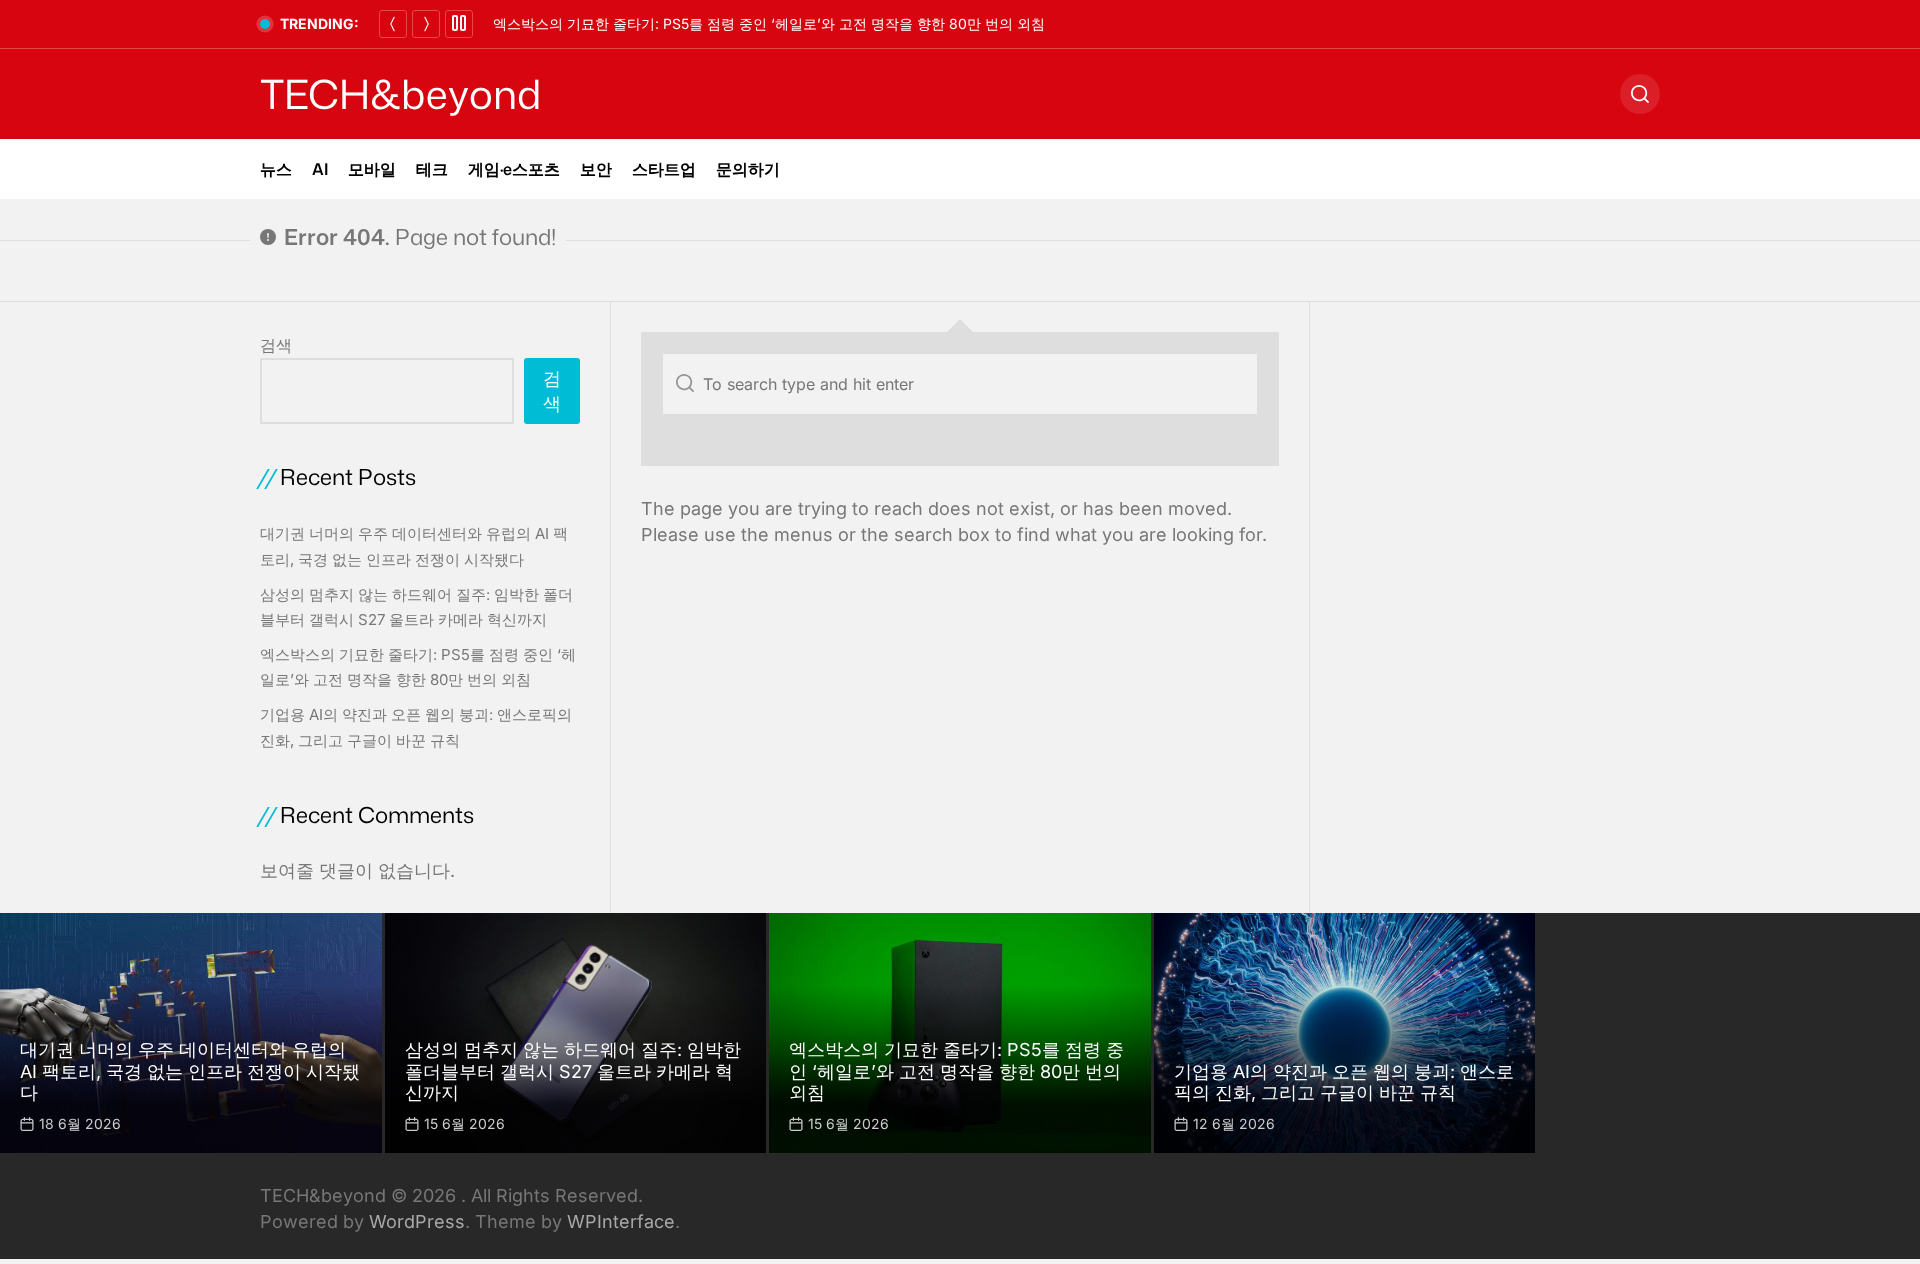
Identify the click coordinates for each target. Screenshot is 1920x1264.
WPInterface (621, 1221)
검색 (276, 345)
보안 (596, 169)
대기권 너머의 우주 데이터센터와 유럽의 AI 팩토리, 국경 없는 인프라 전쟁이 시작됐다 (190, 1071)
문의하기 (748, 169)
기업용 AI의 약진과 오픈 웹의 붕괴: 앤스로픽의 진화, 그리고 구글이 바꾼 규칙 (1344, 1082)
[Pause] (459, 24)
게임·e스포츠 (514, 169)
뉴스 (276, 169)
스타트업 (664, 169)
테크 (432, 169)
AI (320, 169)
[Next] (426, 24)
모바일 (372, 169)
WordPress (417, 1221)
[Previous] (393, 24)
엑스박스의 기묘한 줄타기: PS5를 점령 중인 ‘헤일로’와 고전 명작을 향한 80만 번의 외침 (769, 23)
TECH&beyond (400, 94)
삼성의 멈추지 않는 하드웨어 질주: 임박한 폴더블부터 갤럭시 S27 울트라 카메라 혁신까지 (573, 1071)
